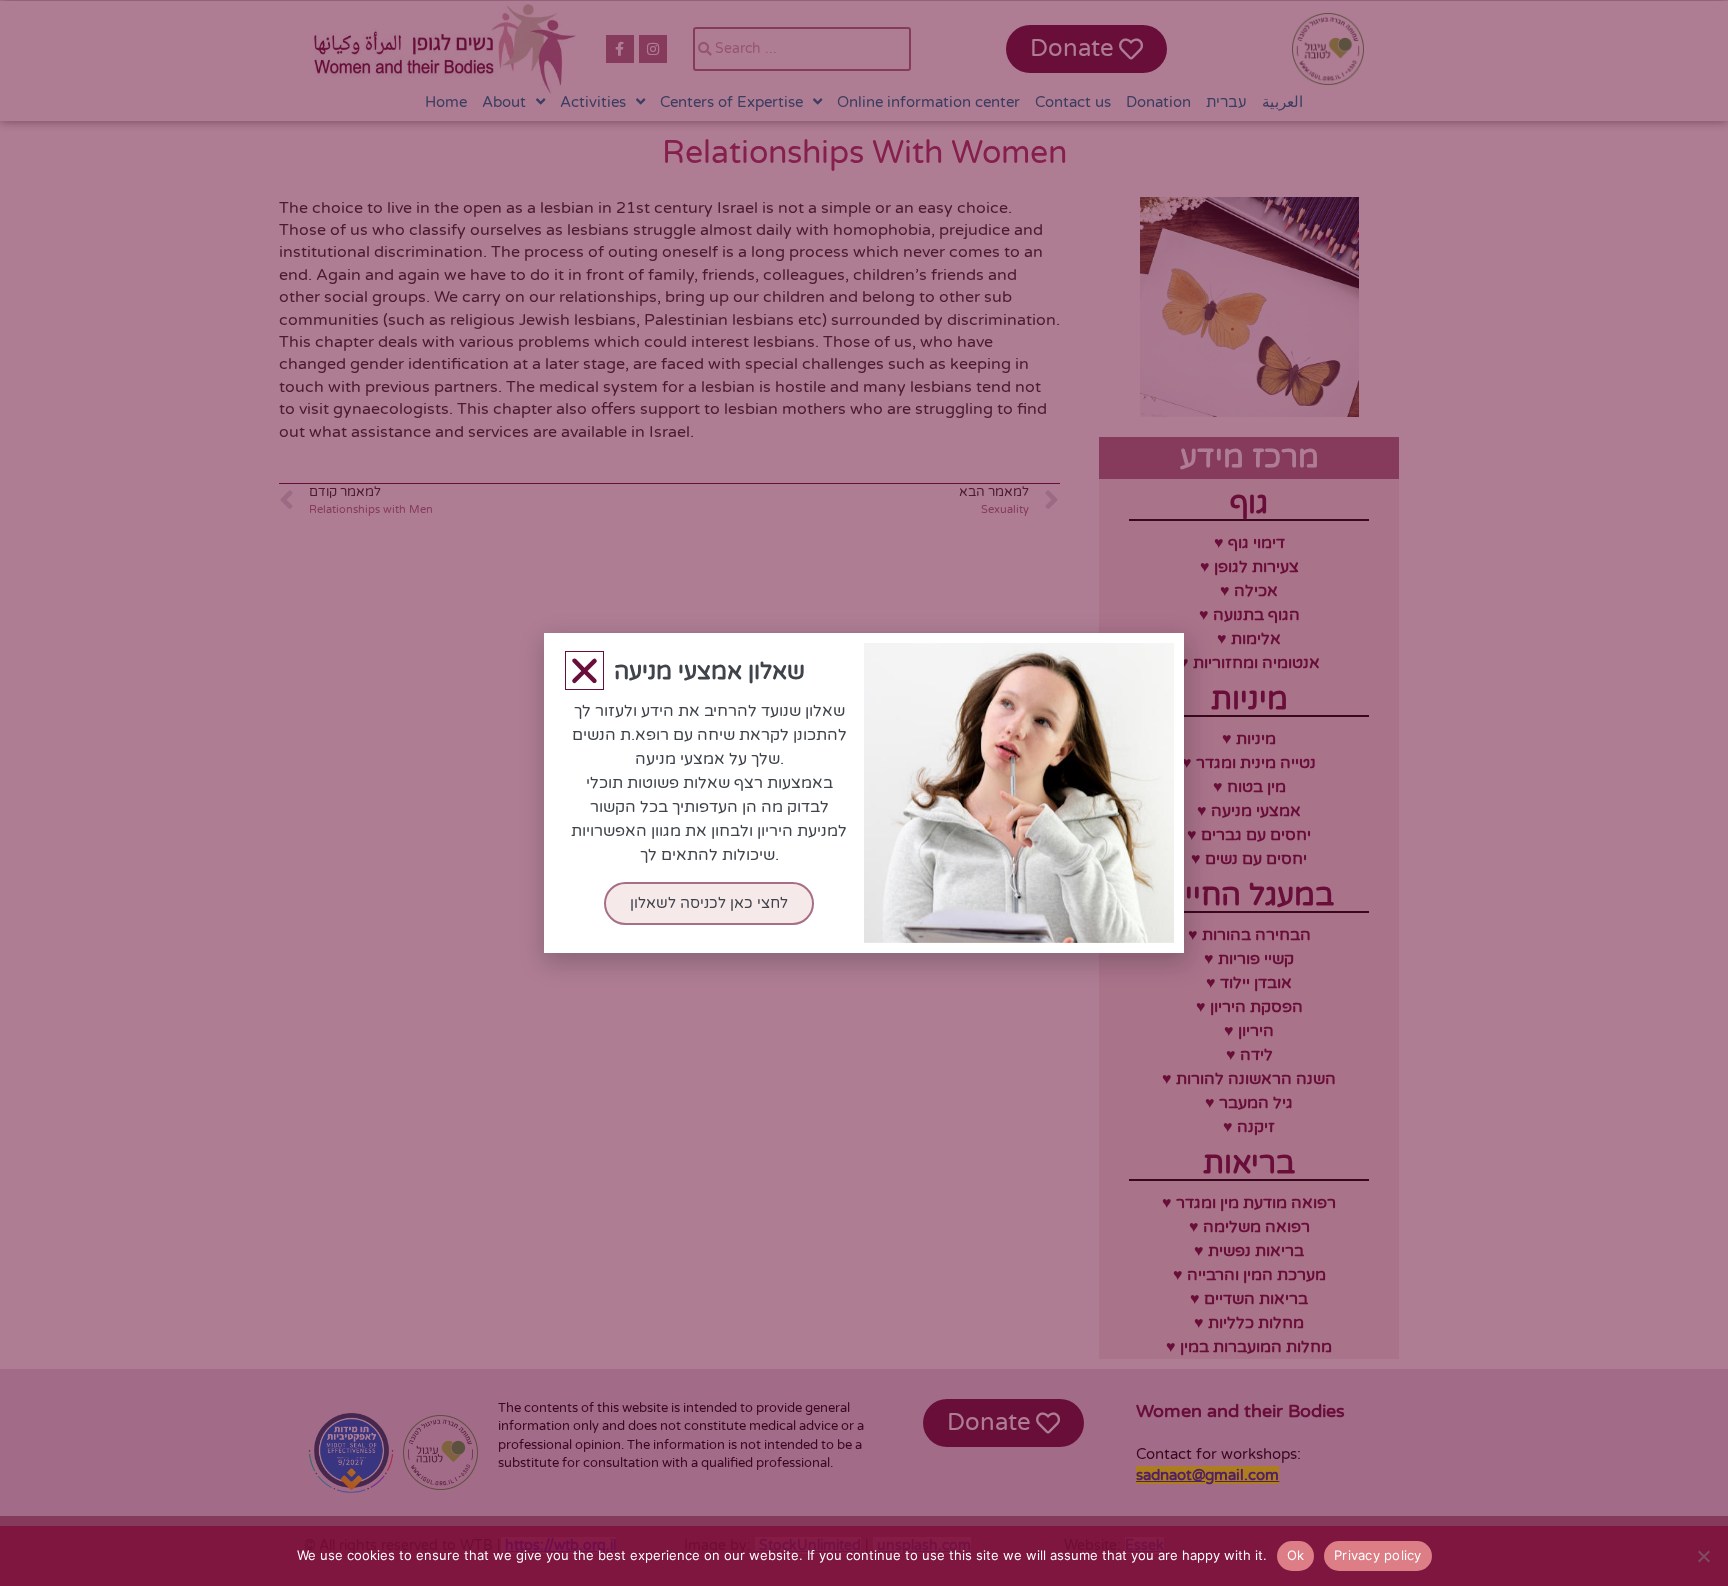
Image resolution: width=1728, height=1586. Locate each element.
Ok (1296, 1555)
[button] (584, 670)
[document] (864, 793)
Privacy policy (1378, 1555)
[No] (1703, 1556)
